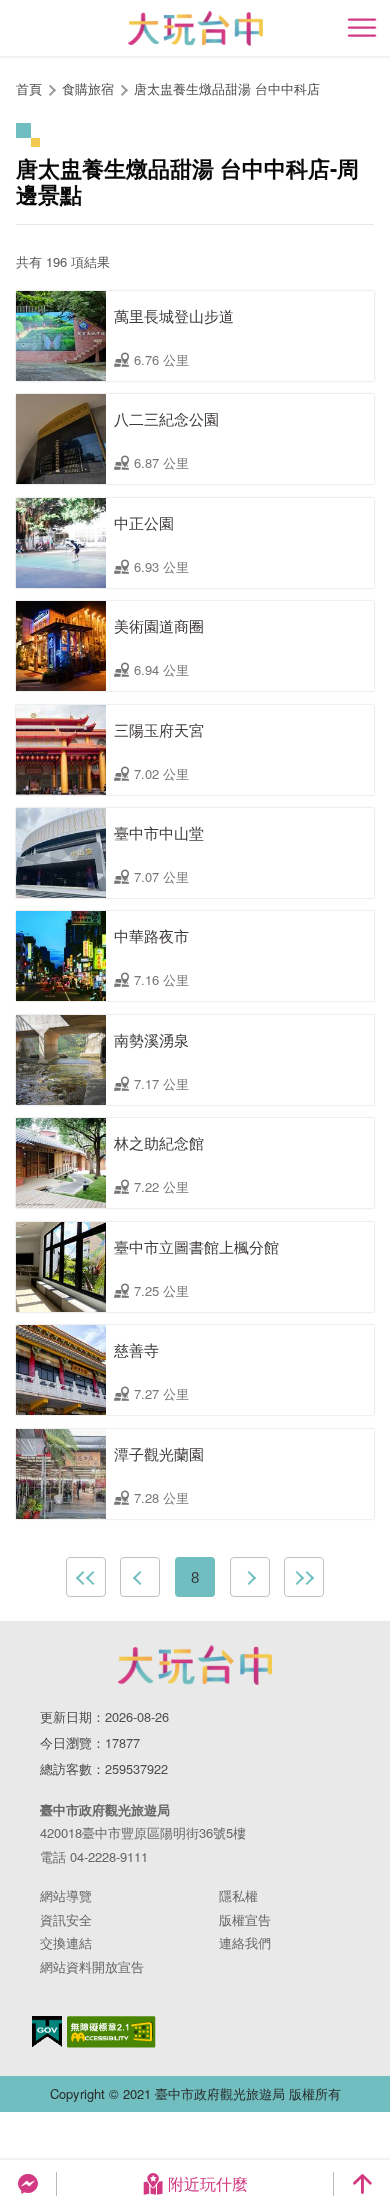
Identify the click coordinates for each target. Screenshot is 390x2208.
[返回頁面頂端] (362, 2184)
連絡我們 (245, 1942)
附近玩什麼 (208, 2183)
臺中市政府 (195, 1665)
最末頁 (304, 1577)
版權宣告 (245, 1919)
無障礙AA (111, 2032)
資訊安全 (66, 1919)
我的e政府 (47, 2031)
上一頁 (140, 1577)
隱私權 (238, 1895)
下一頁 (250, 1577)
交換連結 (66, 1942)
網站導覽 (66, 1895)
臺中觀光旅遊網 (195, 28)
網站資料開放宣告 (92, 1966)
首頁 (29, 88)
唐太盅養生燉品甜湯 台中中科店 (227, 88)
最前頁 (86, 1577)
